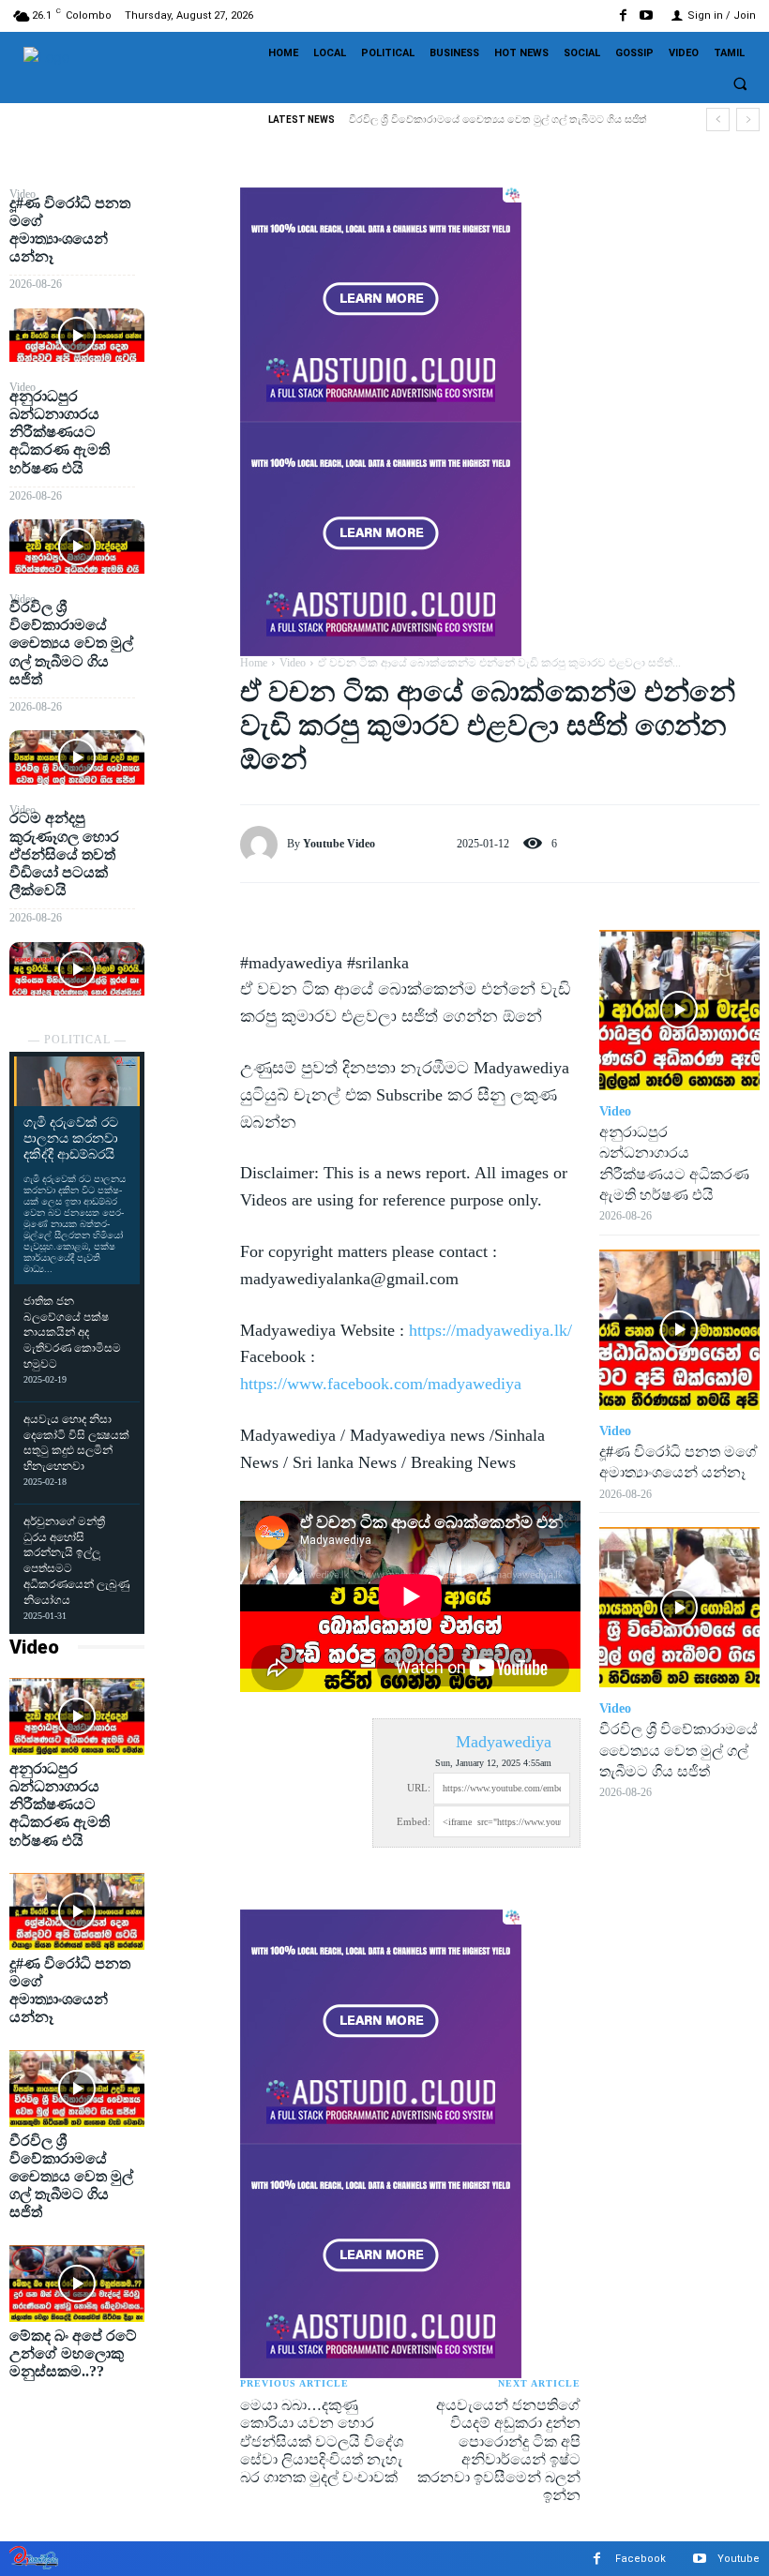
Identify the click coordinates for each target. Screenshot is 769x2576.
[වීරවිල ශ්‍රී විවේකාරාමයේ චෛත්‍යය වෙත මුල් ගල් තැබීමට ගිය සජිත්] (77, 757)
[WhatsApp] (192, 338)
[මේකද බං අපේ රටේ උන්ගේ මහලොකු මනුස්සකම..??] (77, 2284)
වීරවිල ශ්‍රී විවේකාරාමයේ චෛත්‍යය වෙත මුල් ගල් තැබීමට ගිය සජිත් (498, 120)
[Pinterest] (192, 294)
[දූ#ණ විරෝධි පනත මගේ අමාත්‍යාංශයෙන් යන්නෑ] (77, 336)
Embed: (414, 1821)
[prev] (718, 120)
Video (34, 1647)
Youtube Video (339, 844)
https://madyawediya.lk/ (490, 1330)
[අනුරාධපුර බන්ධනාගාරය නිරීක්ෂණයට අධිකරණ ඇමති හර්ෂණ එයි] (77, 547)
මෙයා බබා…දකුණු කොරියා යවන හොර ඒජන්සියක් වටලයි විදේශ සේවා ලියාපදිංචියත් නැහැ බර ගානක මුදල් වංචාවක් (322, 2441)
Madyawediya (504, 1742)
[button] (740, 84)
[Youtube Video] (264, 845)
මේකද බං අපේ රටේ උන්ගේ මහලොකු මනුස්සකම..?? (73, 2353)
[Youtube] (647, 15)
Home (254, 663)
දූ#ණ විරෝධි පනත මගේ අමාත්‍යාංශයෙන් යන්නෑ (70, 1991)
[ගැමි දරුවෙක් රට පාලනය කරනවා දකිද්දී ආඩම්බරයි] (77, 1082)
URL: (419, 1788)
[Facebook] (623, 15)
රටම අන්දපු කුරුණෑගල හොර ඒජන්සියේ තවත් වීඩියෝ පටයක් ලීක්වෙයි (64, 854)
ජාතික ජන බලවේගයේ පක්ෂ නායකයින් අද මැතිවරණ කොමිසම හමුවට (72, 1333)
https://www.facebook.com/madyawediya (381, 1384)
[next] (748, 120)
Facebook (641, 2559)
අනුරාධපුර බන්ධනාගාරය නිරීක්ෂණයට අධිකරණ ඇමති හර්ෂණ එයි (60, 432)
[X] (192, 250)
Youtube (739, 2559)
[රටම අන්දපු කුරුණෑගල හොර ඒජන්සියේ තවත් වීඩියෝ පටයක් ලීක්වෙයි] (77, 969)
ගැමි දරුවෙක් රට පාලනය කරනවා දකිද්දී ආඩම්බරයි (71, 1138)
